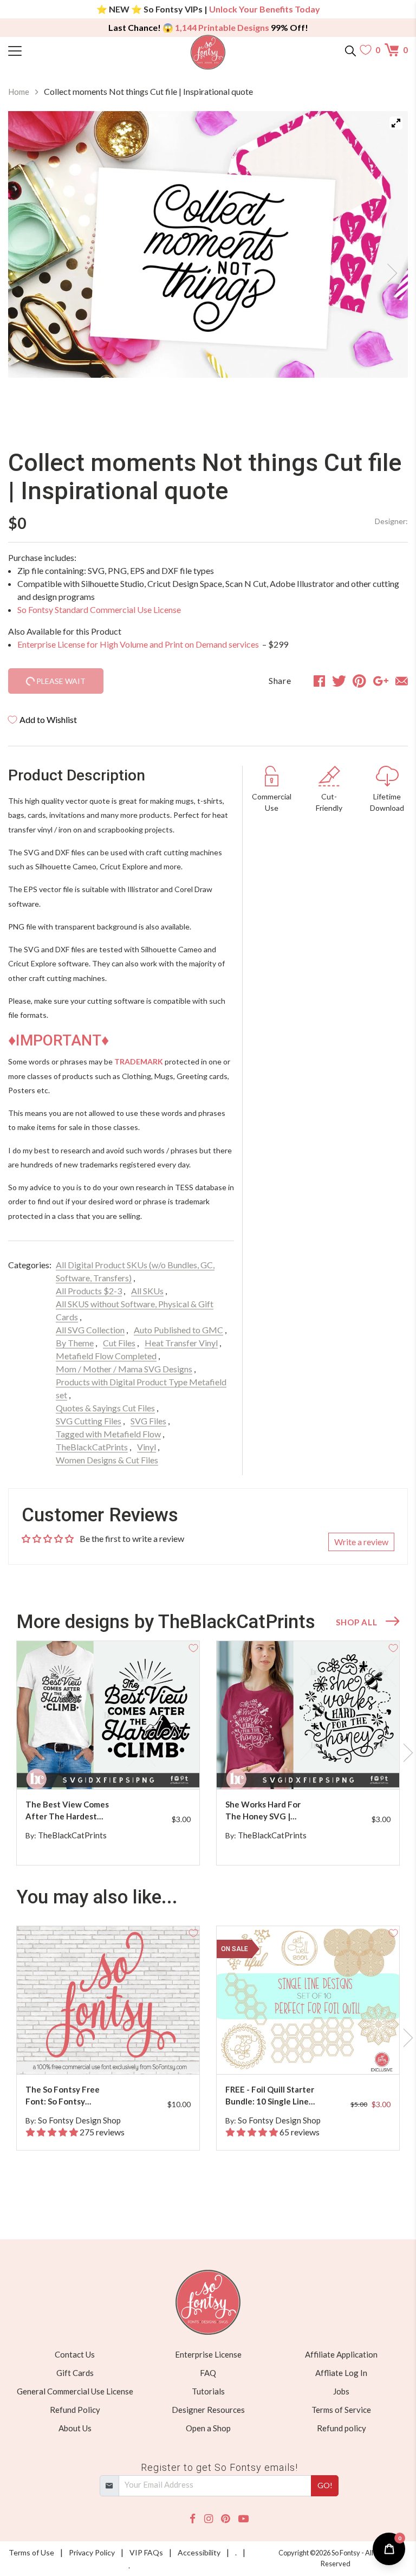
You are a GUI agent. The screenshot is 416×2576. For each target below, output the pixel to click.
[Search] (350, 50)
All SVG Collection (90, 1330)
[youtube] (243, 2519)
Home (19, 92)
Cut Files (119, 1343)
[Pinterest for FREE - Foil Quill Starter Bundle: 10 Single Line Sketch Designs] (310, 2053)
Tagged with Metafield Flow (108, 1434)
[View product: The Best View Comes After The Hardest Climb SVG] (108, 1715)
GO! (325, 2485)
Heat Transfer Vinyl (181, 1343)
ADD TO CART (157, 1768)
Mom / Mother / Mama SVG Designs (124, 1369)
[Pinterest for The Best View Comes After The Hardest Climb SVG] (110, 1768)
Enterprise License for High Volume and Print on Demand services (139, 644)
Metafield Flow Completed (106, 1356)
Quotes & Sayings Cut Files (105, 1408)
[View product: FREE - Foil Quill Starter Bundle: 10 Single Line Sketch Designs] (308, 2000)
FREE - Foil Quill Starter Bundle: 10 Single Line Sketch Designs (270, 2096)
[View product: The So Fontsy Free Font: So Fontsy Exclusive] (108, 2000)
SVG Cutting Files (89, 1421)
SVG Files (148, 1421)
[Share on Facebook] (319, 681)
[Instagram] (209, 2519)
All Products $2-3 (89, 1291)
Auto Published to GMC (178, 1330)
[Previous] (30, 270)
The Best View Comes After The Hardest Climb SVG (67, 1811)
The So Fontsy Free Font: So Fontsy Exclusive (63, 2096)
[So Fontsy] (208, 52)
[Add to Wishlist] (193, 1647)
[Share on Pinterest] (359, 681)
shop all (356, 1622)
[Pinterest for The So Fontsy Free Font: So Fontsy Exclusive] (110, 2053)
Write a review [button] (361, 1542)
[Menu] (58, 50)
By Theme (75, 1343)
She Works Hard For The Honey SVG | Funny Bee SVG (263, 1811)
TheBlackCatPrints (92, 1447)
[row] (208, 1753)
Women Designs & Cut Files (107, 1460)
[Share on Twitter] (339, 681)
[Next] (386, 270)
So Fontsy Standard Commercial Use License (99, 609)
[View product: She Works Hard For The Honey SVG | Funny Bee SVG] (308, 1715)
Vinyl (147, 1447)
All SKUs (147, 1291)
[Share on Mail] (402, 681)
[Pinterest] (225, 2519)
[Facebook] (193, 2519)
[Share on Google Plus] (381, 681)
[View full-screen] (396, 123)
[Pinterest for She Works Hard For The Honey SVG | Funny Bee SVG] (310, 1768)
